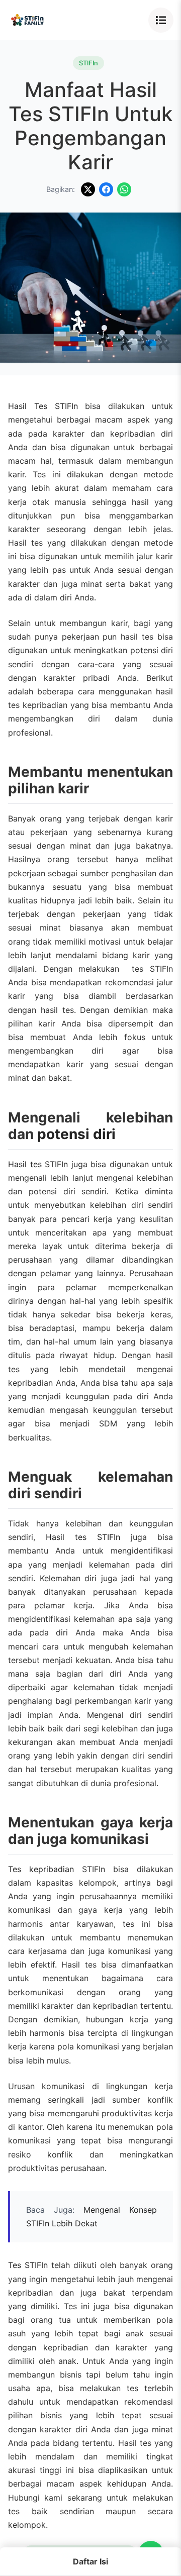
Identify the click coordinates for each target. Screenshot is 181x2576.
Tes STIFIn (28, 2265)
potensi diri (76, 1134)
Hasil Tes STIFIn (43, 406)
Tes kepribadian (41, 1869)
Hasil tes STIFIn (38, 1164)
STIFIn (88, 63)
